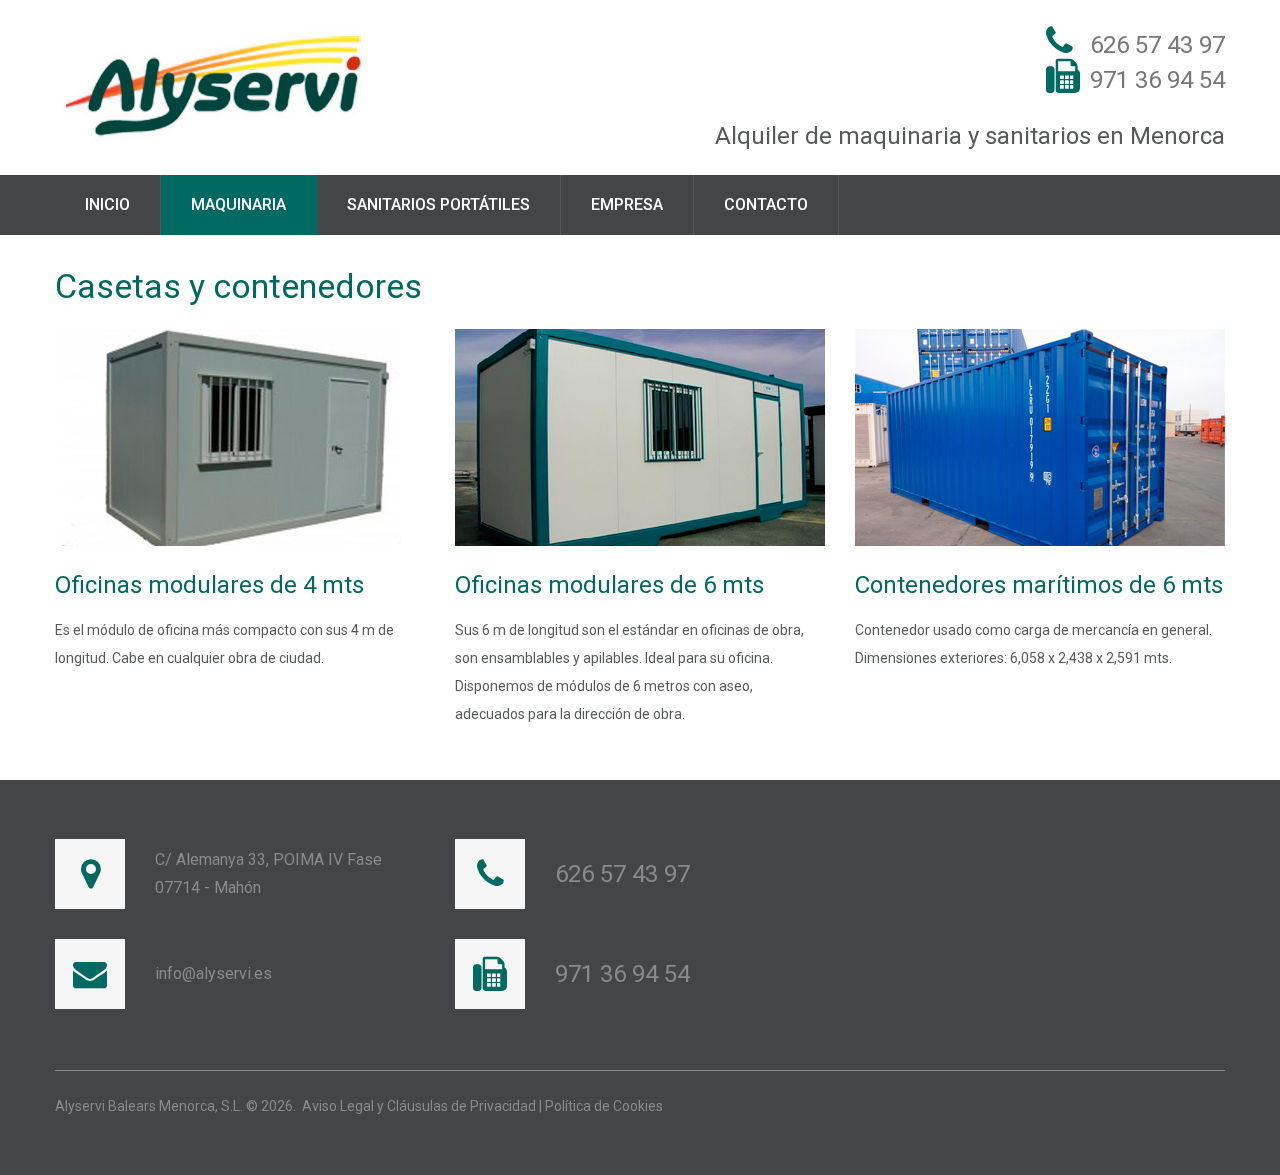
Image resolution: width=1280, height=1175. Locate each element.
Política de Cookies (604, 1106)
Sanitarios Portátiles (438, 204)
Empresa (627, 204)
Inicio (107, 204)
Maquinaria (238, 204)
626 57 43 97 (1157, 45)
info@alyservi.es (213, 973)
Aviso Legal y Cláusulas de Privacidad (419, 1106)
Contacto (766, 204)
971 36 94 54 (1157, 80)
